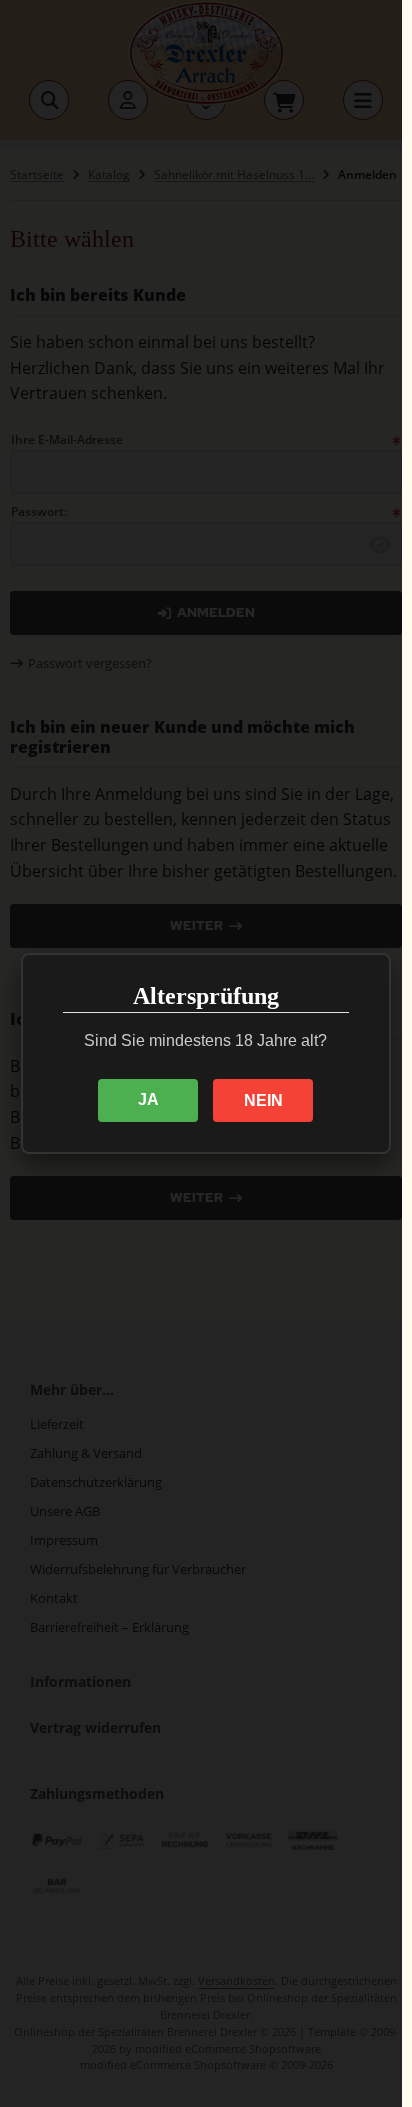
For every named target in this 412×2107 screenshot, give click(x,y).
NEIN (263, 1100)
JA (148, 1099)
